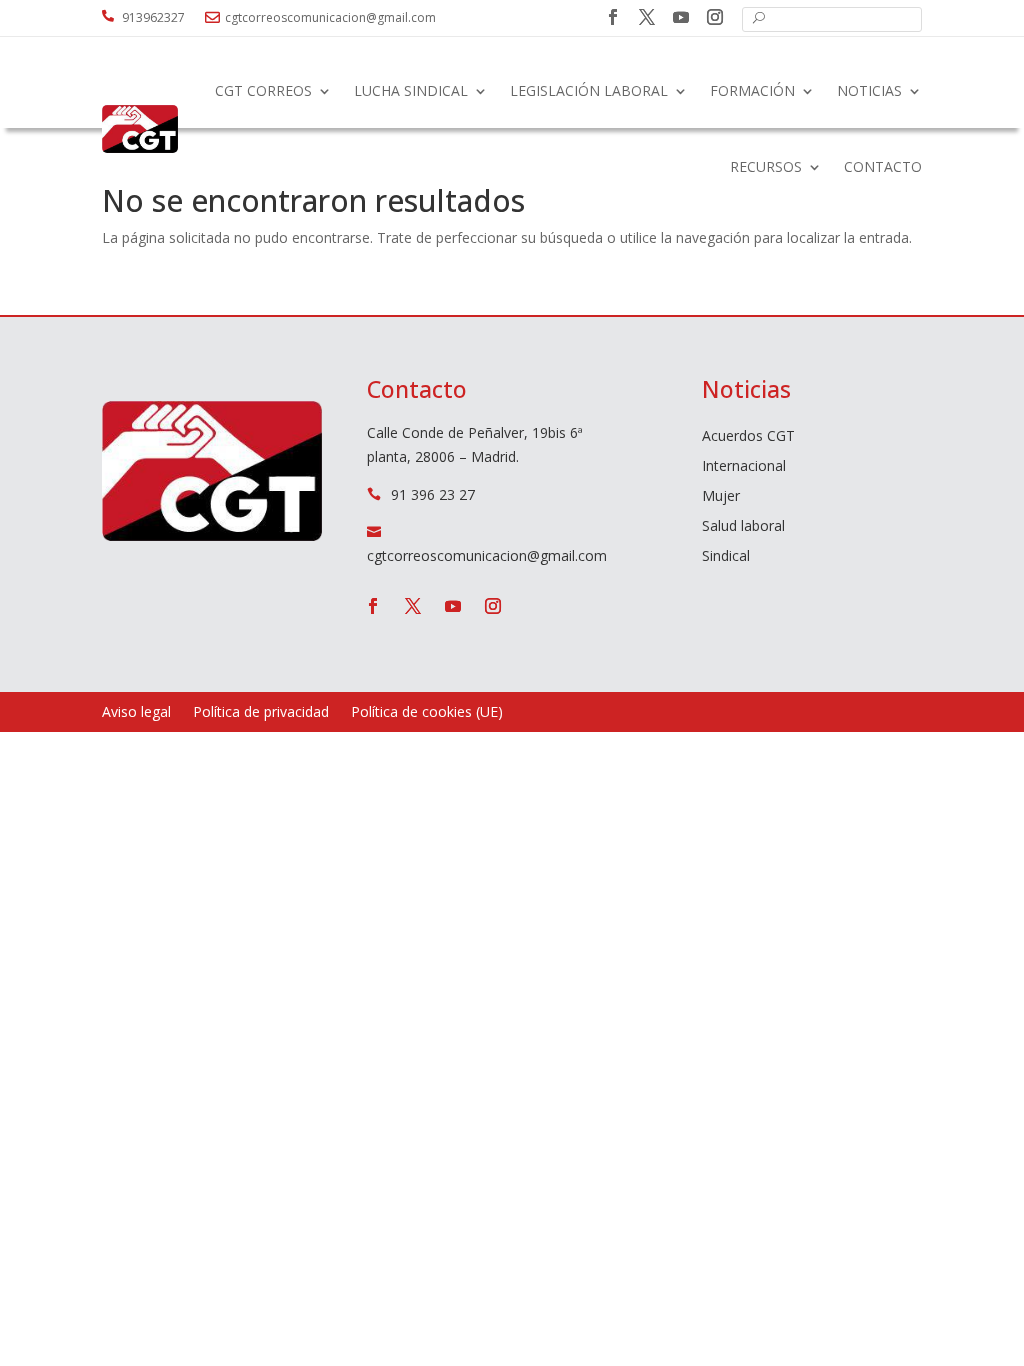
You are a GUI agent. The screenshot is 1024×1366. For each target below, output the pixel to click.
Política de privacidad (261, 713)
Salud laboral (743, 527)
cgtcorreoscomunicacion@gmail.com (330, 17)
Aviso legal (136, 713)
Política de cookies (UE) (427, 713)
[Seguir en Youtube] (681, 17)
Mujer (721, 497)
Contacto (883, 166)
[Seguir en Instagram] (715, 17)
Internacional (744, 467)
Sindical (726, 557)
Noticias (869, 90)
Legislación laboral (589, 90)
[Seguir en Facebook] (613, 17)
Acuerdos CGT (748, 437)
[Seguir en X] (647, 17)
